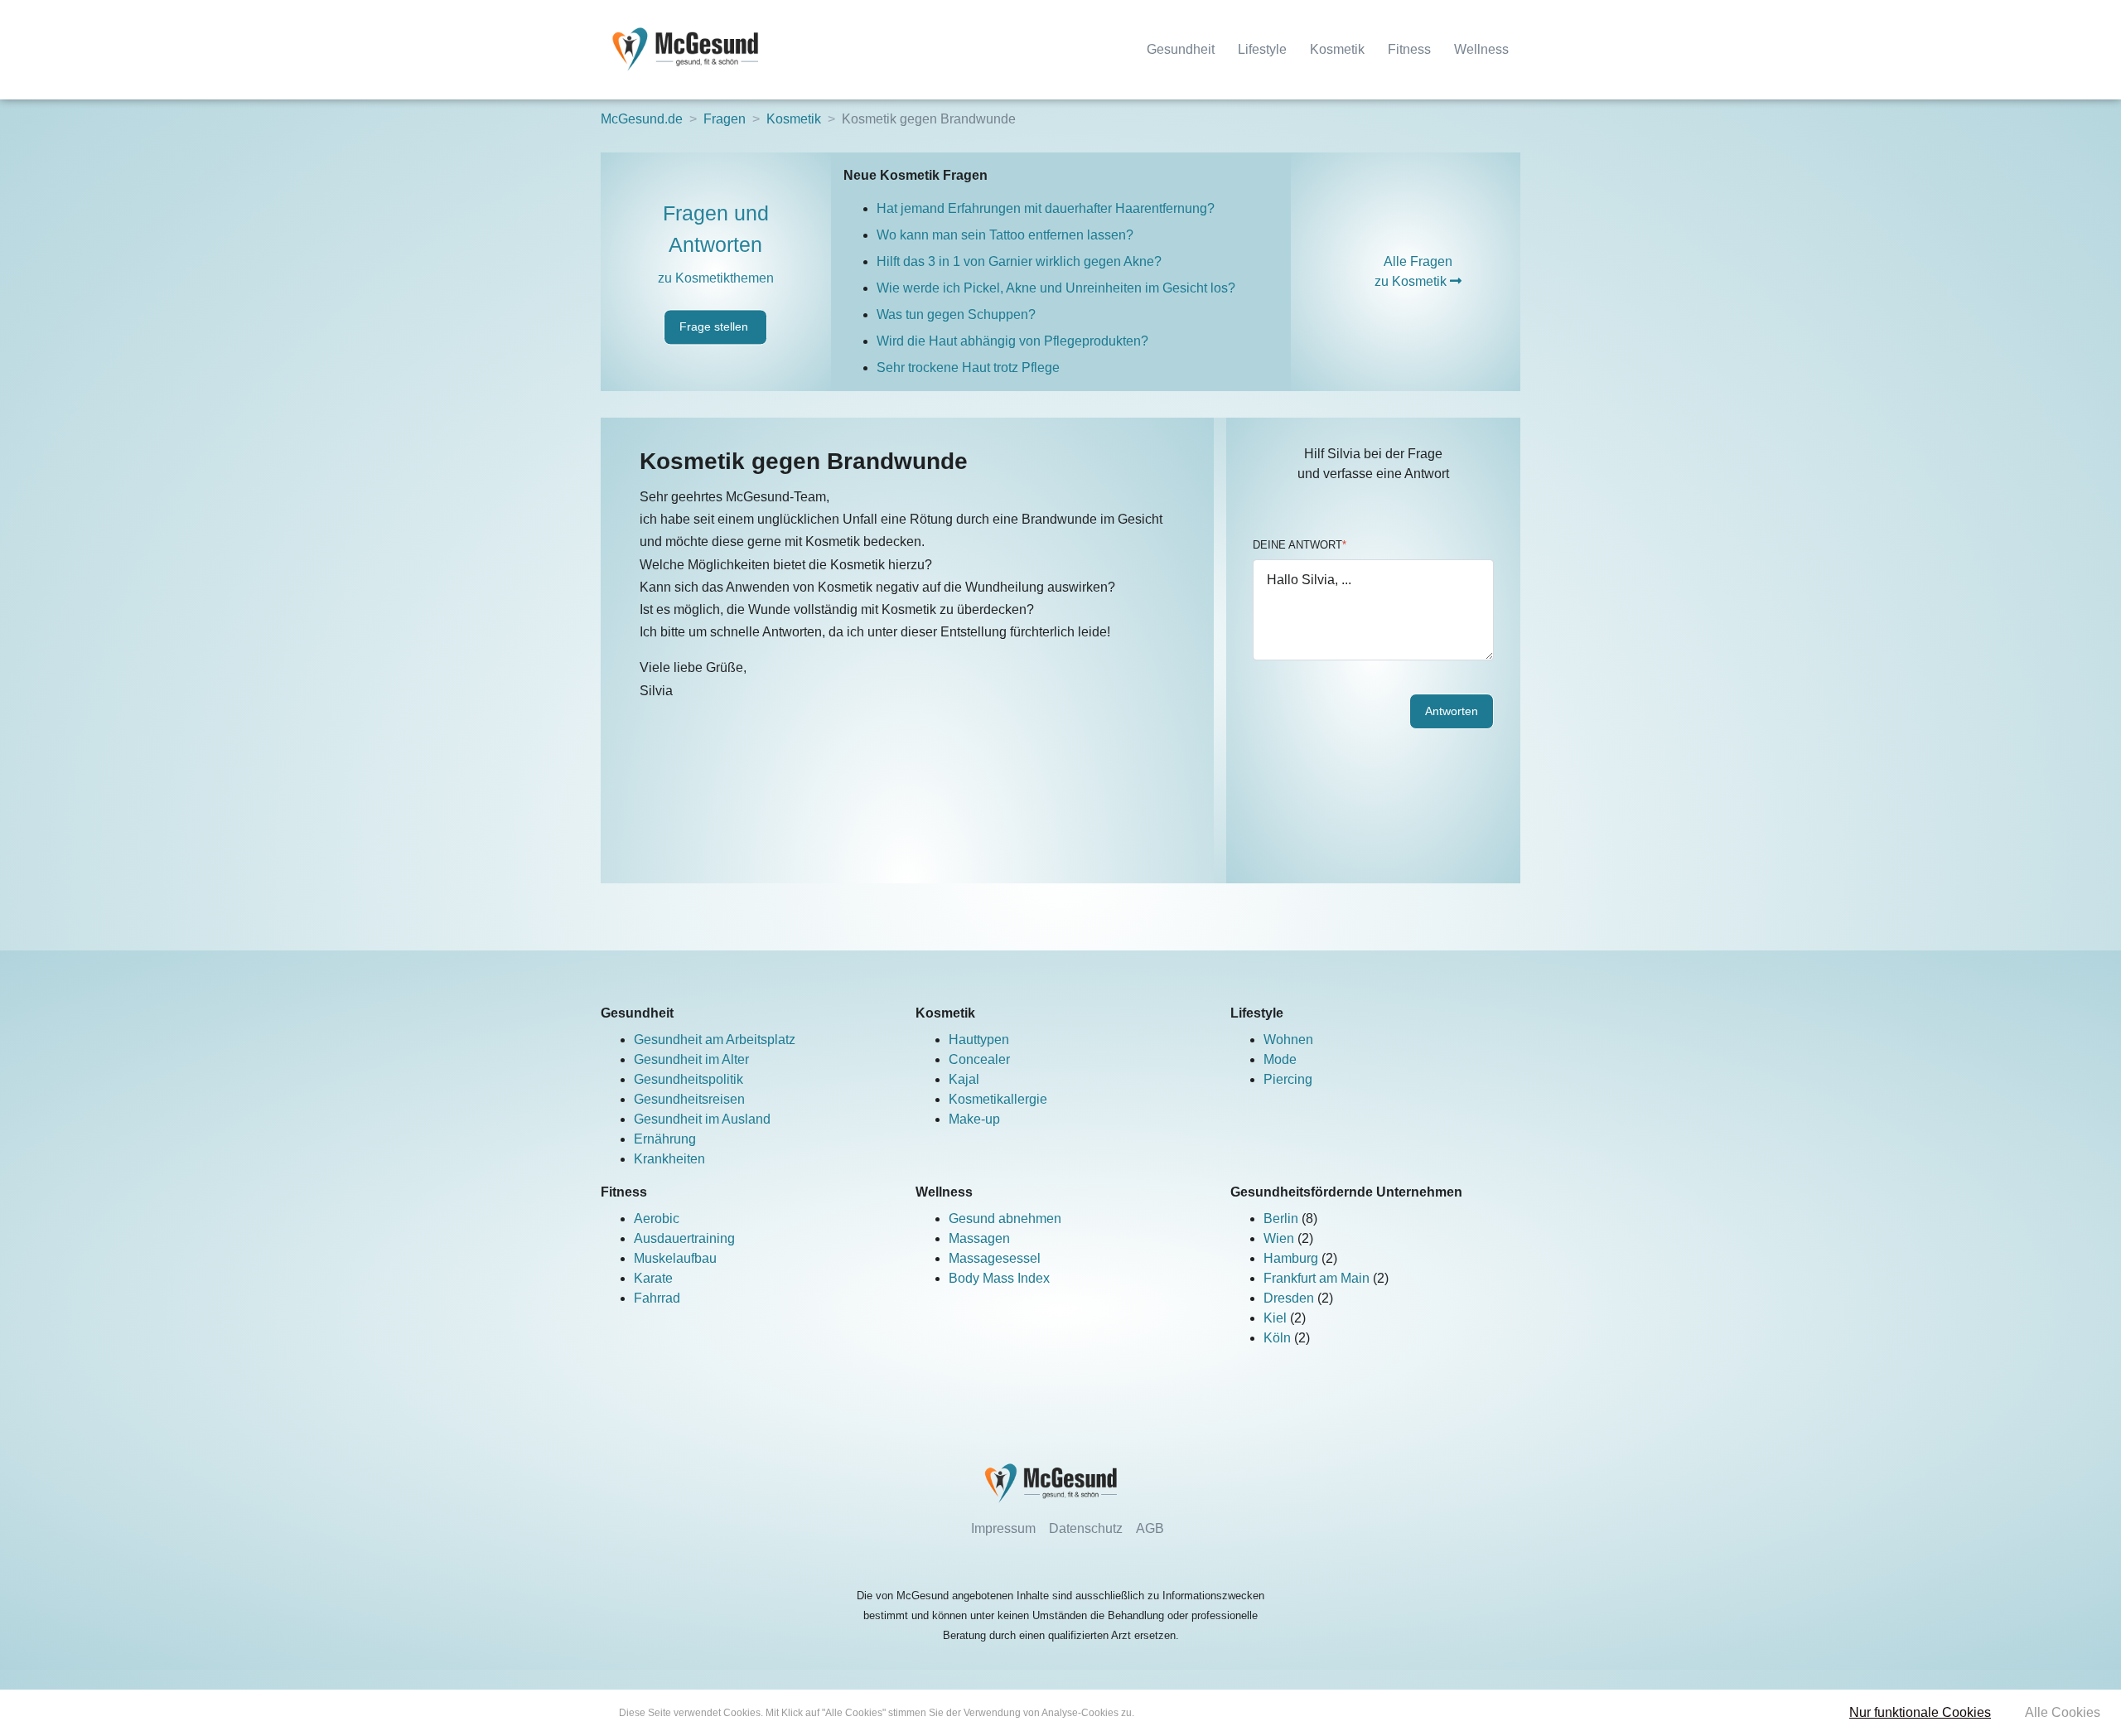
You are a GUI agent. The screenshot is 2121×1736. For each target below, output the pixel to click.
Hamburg (1292, 1258)
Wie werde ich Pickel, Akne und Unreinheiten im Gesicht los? (1056, 288)
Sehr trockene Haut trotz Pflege (968, 368)
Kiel (1277, 1318)
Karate (653, 1278)
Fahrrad (657, 1298)
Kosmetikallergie (998, 1099)
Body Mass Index (999, 1278)
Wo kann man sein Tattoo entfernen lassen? (1005, 235)
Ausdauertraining (684, 1238)
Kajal (964, 1079)
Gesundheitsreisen (689, 1099)
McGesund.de (642, 119)
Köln (1279, 1338)
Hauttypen (979, 1040)
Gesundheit (1181, 49)
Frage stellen (715, 327)
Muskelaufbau (675, 1258)
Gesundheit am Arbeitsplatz (715, 1040)
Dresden (1290, 1298)
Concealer (979, 1059)
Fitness (1409, 49)
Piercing (1288, 1079)
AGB (1150, 1528)
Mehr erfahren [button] (1169, 1713)
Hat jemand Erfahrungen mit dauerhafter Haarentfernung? (1046, 208)
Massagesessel (995, 1258)
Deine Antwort (1300, 545)
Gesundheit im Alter (691, 1059)
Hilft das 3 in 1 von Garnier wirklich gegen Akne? (1019, 261)
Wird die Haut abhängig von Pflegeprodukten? (1012, 341)
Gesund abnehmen (1005, 1219)
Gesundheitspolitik (688, 1079)
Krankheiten (669, 1159)
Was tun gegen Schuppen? (956, 314)
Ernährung (665, 1139)
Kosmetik (1337, 49)
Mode (1280, 1059)
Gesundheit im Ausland (702, 1119)
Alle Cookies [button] (2063, 1712)
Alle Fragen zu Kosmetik (1413, 271)
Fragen (725, 119)
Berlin (1283, 1219)
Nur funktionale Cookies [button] (1920, 1712)
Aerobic (657, 1219)
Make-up (974, 1119)
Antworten (1452, 711)
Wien (1280, 1238)
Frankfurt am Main (1318, 1278)
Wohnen (1288, 1040)
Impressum (1003, 1528)
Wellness (1481, 49)
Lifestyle (1262, 49)
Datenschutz (1086, 1528)
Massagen (979, 1238)
